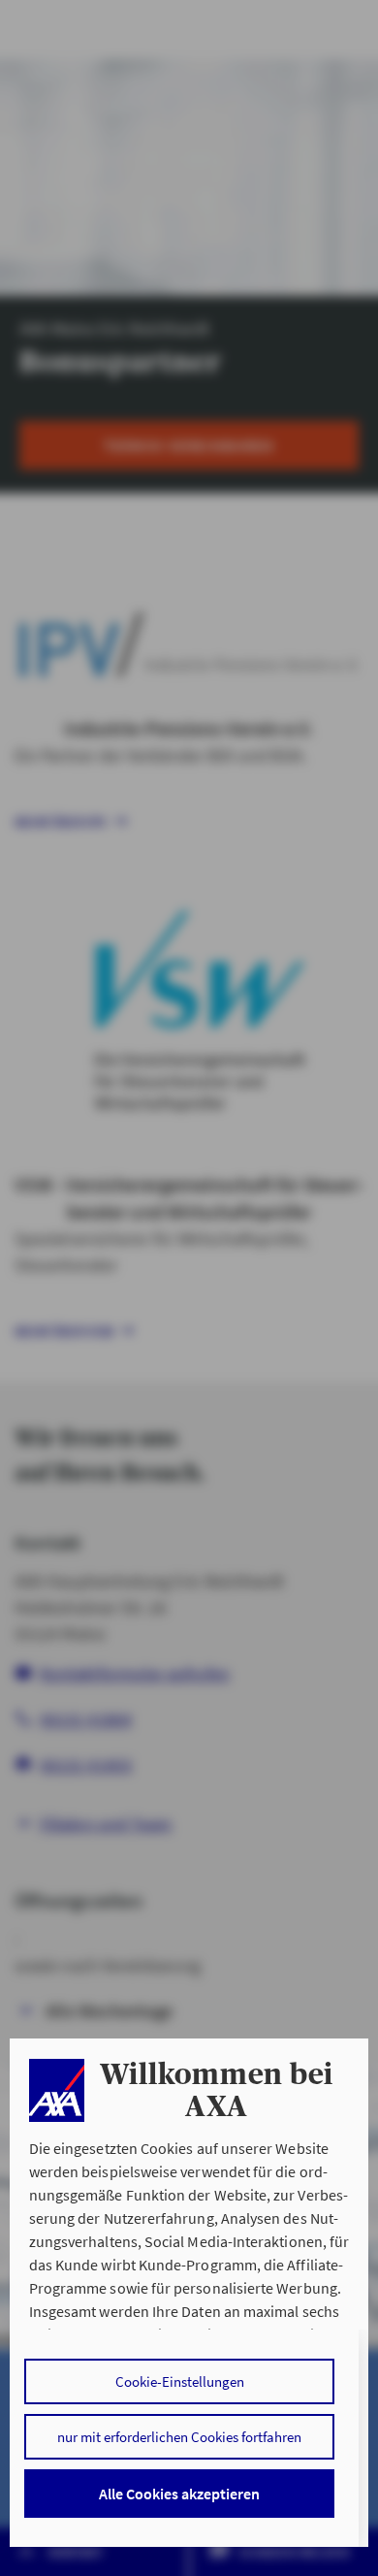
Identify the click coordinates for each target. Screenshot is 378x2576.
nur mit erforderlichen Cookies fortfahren (179, 2437)
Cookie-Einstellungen (180, 2381)
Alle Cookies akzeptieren (179, 2494)
